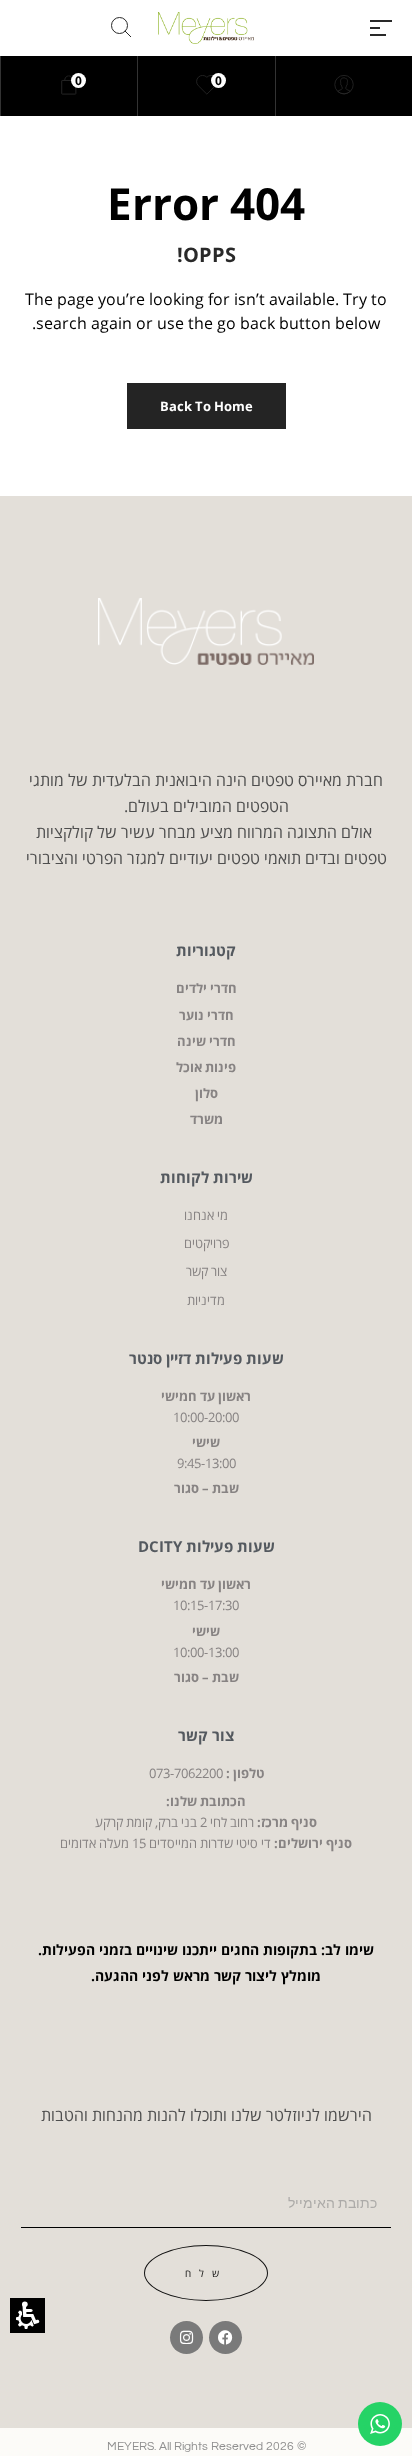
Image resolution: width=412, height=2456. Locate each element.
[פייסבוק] (225, 2337)
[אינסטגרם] (186, 2337)
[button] (381, 28)
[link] (207, 86)
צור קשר (206, 1735)
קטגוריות (206, 950)
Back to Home (206, 406)
